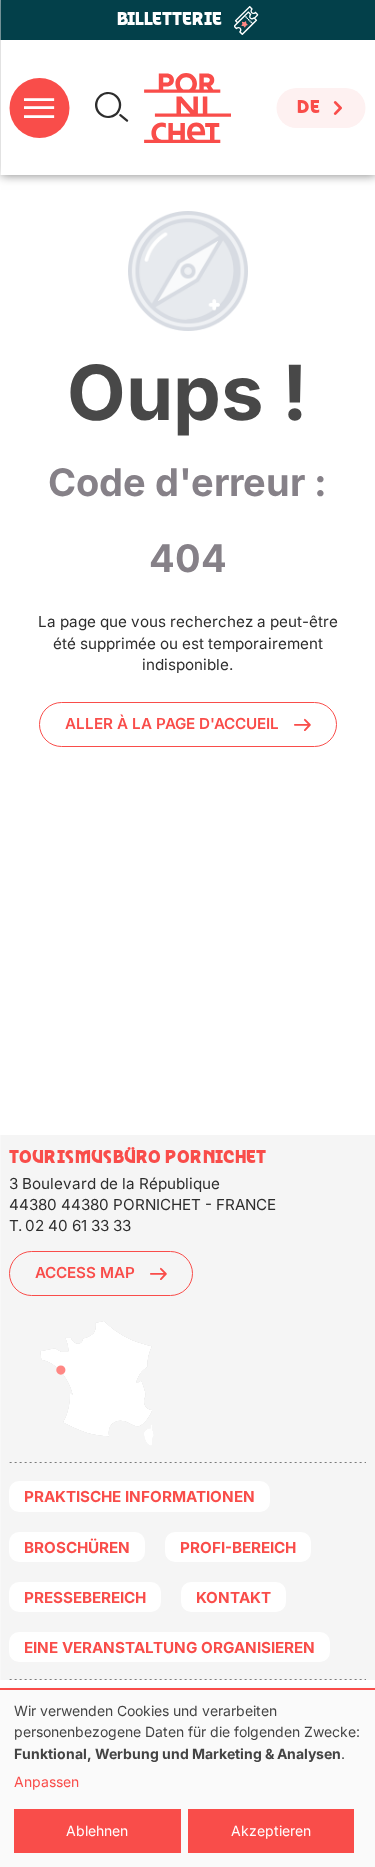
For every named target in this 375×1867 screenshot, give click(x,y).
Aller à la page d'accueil (172, 723)
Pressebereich (85, 1597)
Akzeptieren (271, 1830)
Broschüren (77, 1547)
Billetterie (169, 19)
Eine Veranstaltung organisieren (169, 1647)
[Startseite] (187, 108)
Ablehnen (97, 1830)
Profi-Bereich (238, 1547)
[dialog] (187, 1778)
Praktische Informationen (139, 1496)
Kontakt (233, 1597)
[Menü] (39, 108)
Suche (111, 107)
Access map (85, 1272)
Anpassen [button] (46, 1781)
